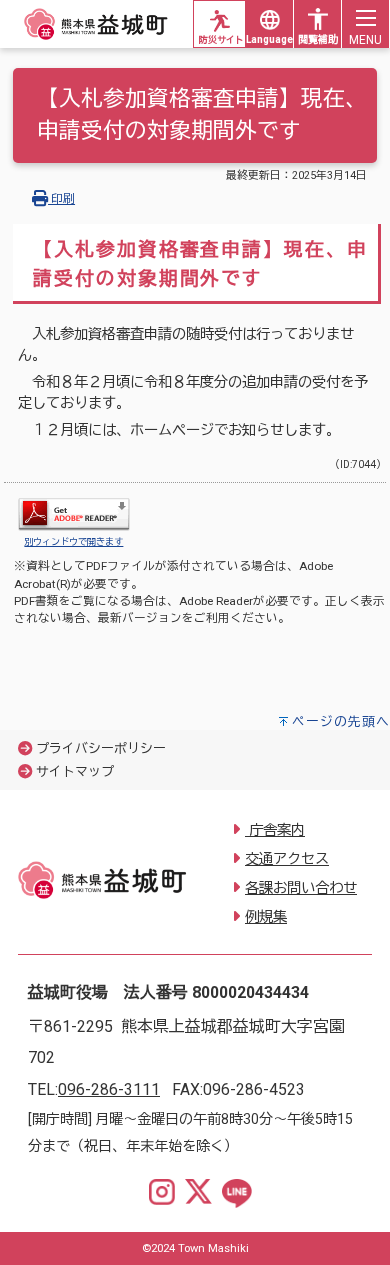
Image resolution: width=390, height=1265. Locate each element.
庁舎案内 (275, 830)
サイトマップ (75, 771)
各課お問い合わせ (301, 888)
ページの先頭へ (341, 721)
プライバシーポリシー (101, 748)
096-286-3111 (109, 1089)
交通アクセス (287, 859)
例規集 (266, 917)
